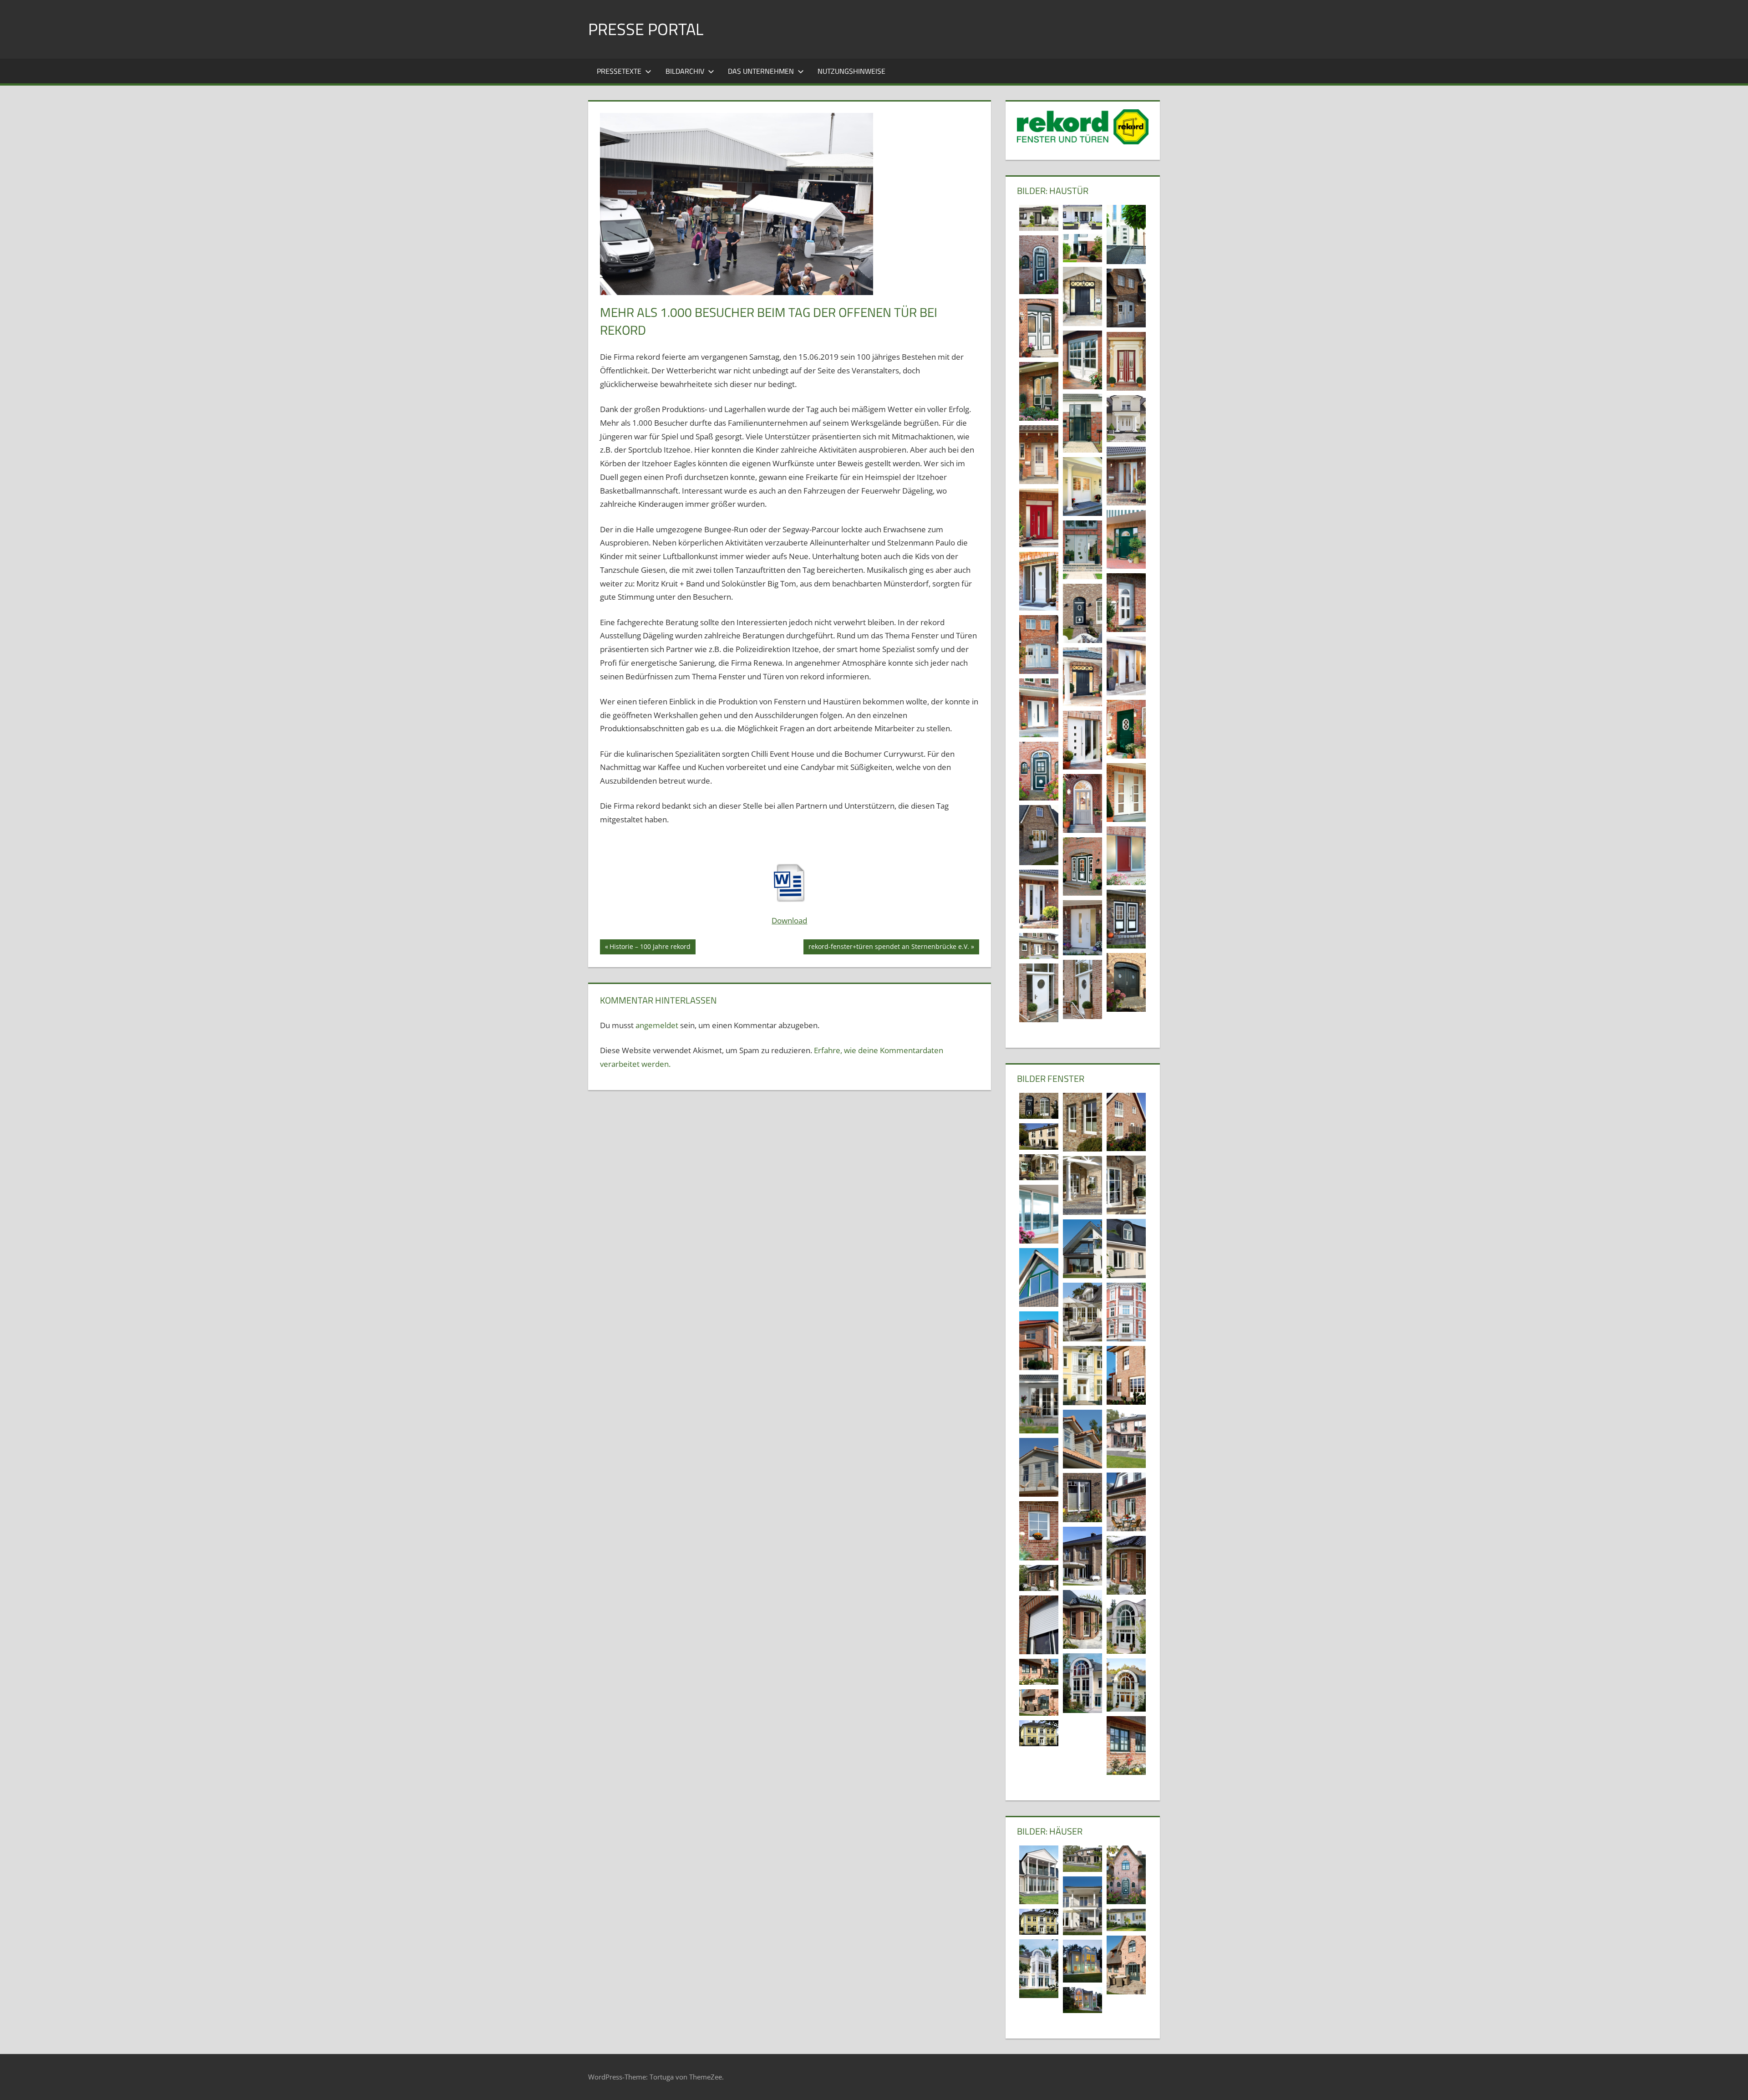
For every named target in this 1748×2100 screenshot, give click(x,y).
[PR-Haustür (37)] (1039, 518)
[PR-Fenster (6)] (1126, 1626)
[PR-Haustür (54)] (1126, 298)
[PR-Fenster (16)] (1039, 1467)
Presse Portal (646, 29)
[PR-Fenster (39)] (1126, 1185)
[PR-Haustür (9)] (1039, 946)
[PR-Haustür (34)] (1082, 550)
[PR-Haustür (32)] (1126, 603)
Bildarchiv (685, 71)
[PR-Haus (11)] (1039, 1969)
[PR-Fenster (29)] (1126, 1312)
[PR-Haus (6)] (1039, 1733)
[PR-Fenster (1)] (1039, 1702)
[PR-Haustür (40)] (1082, 487)
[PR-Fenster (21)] (1126, 1746)
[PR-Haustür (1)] (1039, 265)
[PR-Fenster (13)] (1039, 1531)
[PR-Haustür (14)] (1082, 867)
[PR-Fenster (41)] (1126, 1122)
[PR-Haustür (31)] (1082, 613)
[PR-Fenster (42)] (1039, 1106)
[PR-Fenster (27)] (1039, 1341)
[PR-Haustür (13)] (1039, 899)
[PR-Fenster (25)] (1082, 1375)
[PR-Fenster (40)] (1039, 1137)
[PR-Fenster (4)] (1126, 1685)
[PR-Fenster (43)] (1039, 1167)
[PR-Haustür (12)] (1126, 919)
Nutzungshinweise (851, 71)
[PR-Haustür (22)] (1126, 729)
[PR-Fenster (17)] (1082, 1439)
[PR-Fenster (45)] (1082, 1122)
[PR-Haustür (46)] (1126, 419)
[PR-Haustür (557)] (1039, 218)
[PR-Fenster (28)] (1082, 1312)
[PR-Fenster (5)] (1082, 1683)
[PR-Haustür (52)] (1039, 328)
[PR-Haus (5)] (1126, 1920)
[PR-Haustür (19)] (1126, 793)
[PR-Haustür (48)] (1082, 423)
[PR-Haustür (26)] (1126, 666)
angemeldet (657, 1025)
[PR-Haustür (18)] (1082, 803)
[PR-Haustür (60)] (1082, 248)
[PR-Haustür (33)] (1039, 581)
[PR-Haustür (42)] (1039, 455)
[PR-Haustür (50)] (1126, 361)
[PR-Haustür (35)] (1126, 539)
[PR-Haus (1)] (1126, 1965)
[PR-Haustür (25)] (1082, 677)
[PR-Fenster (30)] (1039, 1277)
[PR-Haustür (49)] (1039, 391)
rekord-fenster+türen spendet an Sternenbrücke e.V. (889, 948)
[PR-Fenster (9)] (1082, 1619)
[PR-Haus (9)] (1126, 1875)
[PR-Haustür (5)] (1082, 989)
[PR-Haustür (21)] (1082, 740)
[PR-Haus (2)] (1082, 2000)
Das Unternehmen (761, 71)
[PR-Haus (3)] (1082, 1961)
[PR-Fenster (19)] (1126, 1439)
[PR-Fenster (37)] (1126, 1248)
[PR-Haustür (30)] (1039, 645)
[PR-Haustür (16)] (1039, 835)
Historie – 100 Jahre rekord (650, 948)
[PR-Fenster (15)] (1126, 1502)
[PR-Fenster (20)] (1082, 1185)
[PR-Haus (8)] (1082, 1906)
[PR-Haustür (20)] (1039, 771)
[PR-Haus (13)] (1039, 1875)
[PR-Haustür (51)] (1082, 360)
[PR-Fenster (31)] (1082, 1249)
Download (789, 920)
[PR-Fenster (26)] (1126, 1375)
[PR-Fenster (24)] (1039, 1404)
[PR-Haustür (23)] (1039, 708)
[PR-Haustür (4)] (1039, 993)
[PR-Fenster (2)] (1039, 1672)
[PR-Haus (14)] (1082, 1859)
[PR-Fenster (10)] (1039, 1578)
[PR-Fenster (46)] (1039, 1625)
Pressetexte (619, 71)
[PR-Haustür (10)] (1082, 928)
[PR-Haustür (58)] (1082, 296)
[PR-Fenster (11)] (1126, 1565)
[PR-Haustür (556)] (1082, 217)
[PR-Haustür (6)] (1126, 982)
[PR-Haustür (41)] (1126, 476)
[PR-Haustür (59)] (1126, 234)
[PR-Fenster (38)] (1039, 1214)
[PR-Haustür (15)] (1126, 856)
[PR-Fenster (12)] (1082, 1556)
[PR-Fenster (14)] (1082, 1498)
